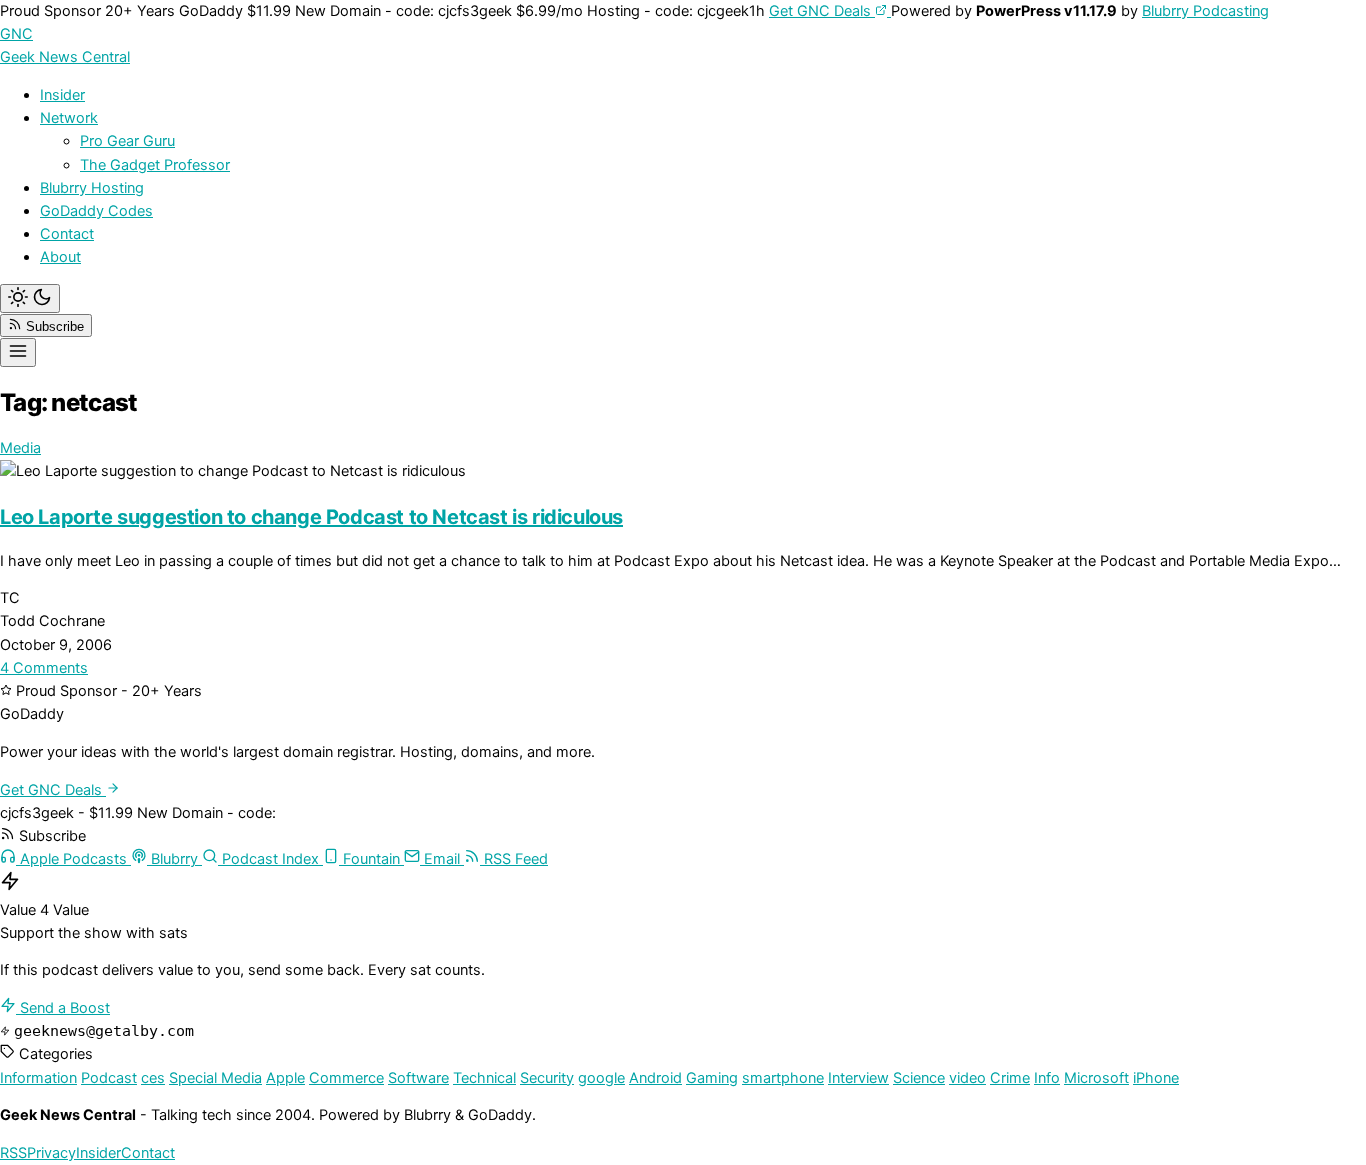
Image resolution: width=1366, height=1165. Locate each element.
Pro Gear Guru (127, 141)
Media (20, 448)
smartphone (783, 1078)
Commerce (346, 1078)
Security (547, 1078)
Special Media (215, 1078)
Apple (285, 1078)
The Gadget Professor (155, 165)
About (60, 257)
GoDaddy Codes (96, 211)
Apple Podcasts (73, 859)
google (601, 1078)
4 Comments (44, 668)
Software (418, 1078)
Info (1047, 1078)
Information (38, 1078)
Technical (484, 1078)
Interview (858, 1078)
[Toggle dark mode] (30, 298)
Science (919, 1078)
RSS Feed (514, 859)
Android (655, 1078)
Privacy (51, 1153)
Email (442, 859)
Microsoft (1096, 1078)
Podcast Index (270, 859)
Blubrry (174, 859)
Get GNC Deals (822, 11)
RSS (13, 1153)
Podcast (109, 1078)
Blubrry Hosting (92, 188)
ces (153, 1078)
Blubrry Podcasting (1205, 11)
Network (69, 118)
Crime (1010, 1078)
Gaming (712, 1078)
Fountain (371, 859)
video (967, 1078)
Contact (67, 234)
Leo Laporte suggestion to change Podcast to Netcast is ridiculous (311, 517)
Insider (62, 95)
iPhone (1156, 1078)
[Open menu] (18, 352)
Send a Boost (63, 1008)
